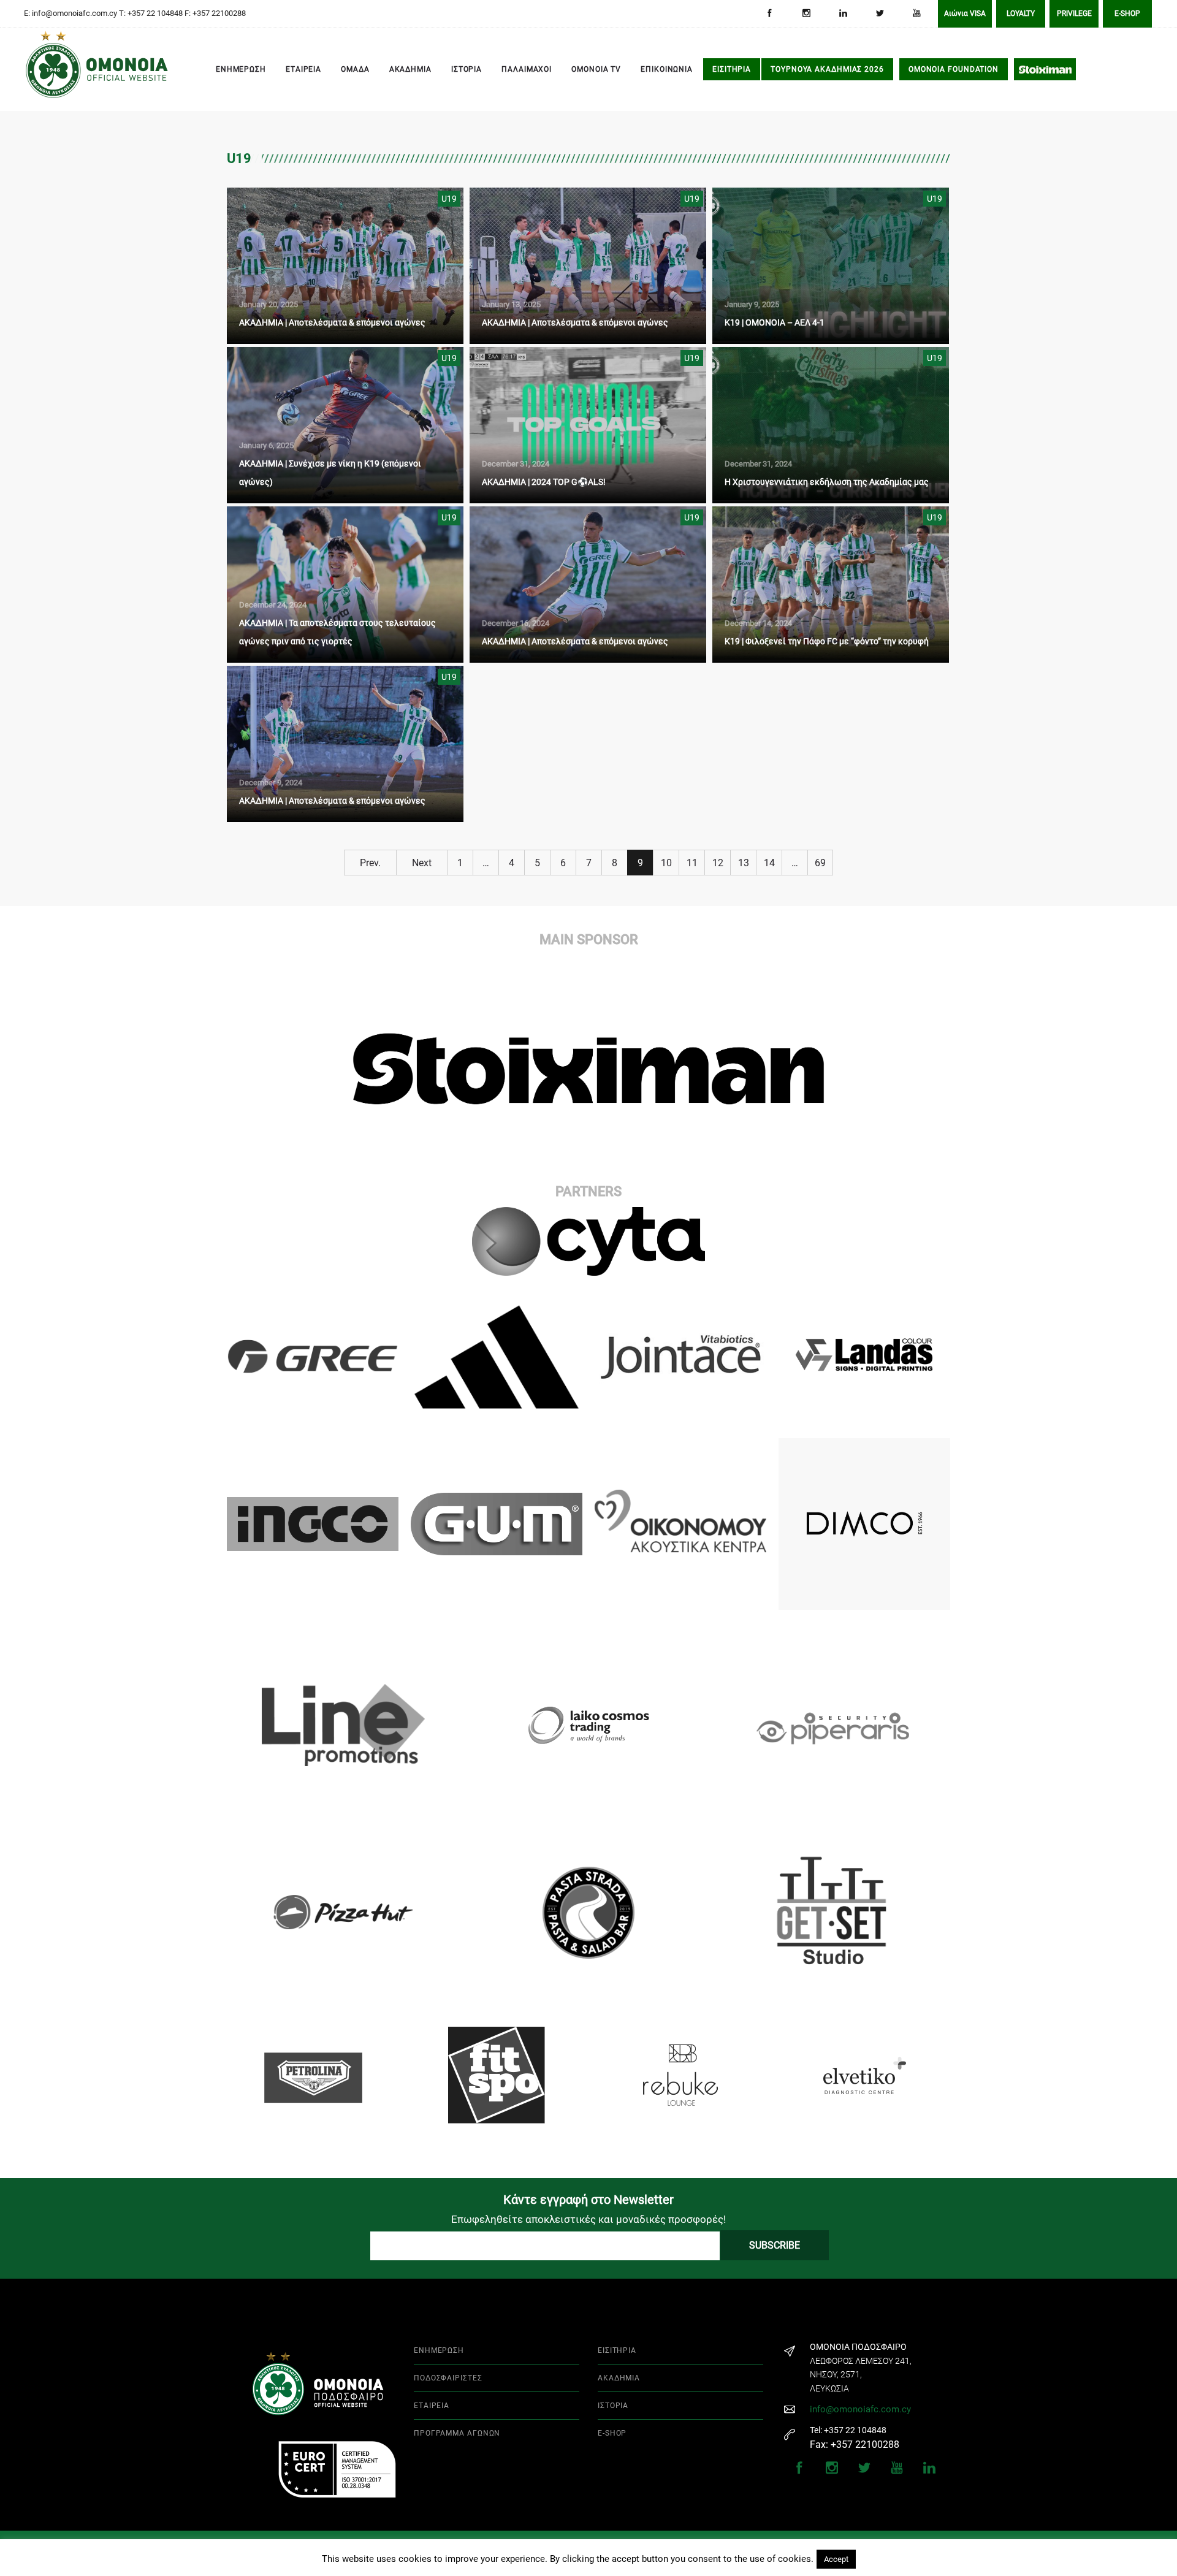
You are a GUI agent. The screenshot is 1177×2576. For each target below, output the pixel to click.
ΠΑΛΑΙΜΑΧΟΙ (527, 69)
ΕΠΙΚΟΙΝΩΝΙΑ (667, 69)
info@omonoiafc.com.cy (860, 2409)
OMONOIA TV (596, 69)
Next (422, 863)
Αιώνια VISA (965, 13)
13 (744, 863)
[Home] (43, 70)
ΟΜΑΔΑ (355, 69)
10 (666, 863)
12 (718, 863)
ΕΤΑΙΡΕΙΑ (303, 69)
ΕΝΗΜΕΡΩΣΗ (241, 69)
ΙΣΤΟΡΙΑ (467, 69)
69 (820, 863)
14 (769, 863)
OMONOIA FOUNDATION (954, 69)
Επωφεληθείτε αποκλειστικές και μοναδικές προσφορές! (588, 2219)
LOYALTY (1021, 13)
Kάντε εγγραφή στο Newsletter (588, 2200)
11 (692, 863)
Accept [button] (836, 2559)
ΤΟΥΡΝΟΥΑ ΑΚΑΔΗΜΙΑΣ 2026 (827, 69)
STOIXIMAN (1045, 69)
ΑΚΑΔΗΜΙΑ (410, 69)
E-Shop (1127, 13)
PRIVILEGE (1074, 13)
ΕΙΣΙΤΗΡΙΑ (732, 69)
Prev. (370, 863)
